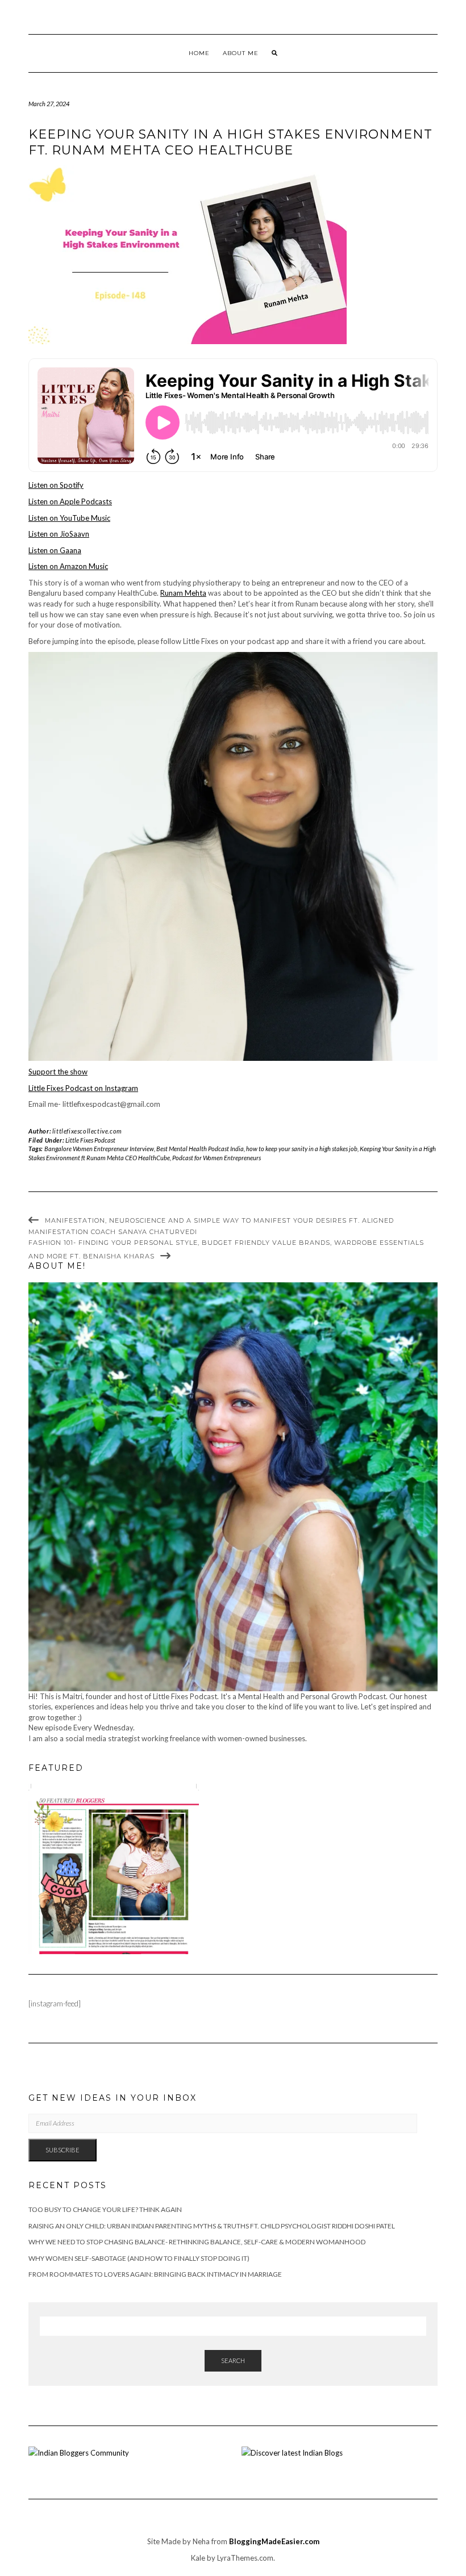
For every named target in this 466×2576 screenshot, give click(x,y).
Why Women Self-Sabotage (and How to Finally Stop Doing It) (139, 2258)
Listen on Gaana (55, 550)
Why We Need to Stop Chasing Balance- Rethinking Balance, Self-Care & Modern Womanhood (197, 2242)
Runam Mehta (183, 593)
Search (233, 2360)
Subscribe (63, 2150)
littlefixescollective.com (87, 1131)
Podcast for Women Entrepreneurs (217, 1158)
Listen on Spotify (56, 485)
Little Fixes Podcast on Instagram (83, 1088)
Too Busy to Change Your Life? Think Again (105, 2209)
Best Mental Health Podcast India (200, 1149)
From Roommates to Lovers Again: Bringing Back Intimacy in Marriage (155, 2274)
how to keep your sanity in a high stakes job (302, 1149)
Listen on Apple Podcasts (70, 501)
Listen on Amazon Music (68, 566)
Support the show (58, 1072)
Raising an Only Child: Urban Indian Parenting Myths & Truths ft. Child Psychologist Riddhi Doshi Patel (212, 2226)
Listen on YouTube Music (69, 518)
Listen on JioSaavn (59, 534)
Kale (198, 2558)
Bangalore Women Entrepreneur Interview (99, 1149)
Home (199, 53)
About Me (241, 53)
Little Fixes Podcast (90, 1140)
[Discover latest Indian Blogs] (292, 2452)
